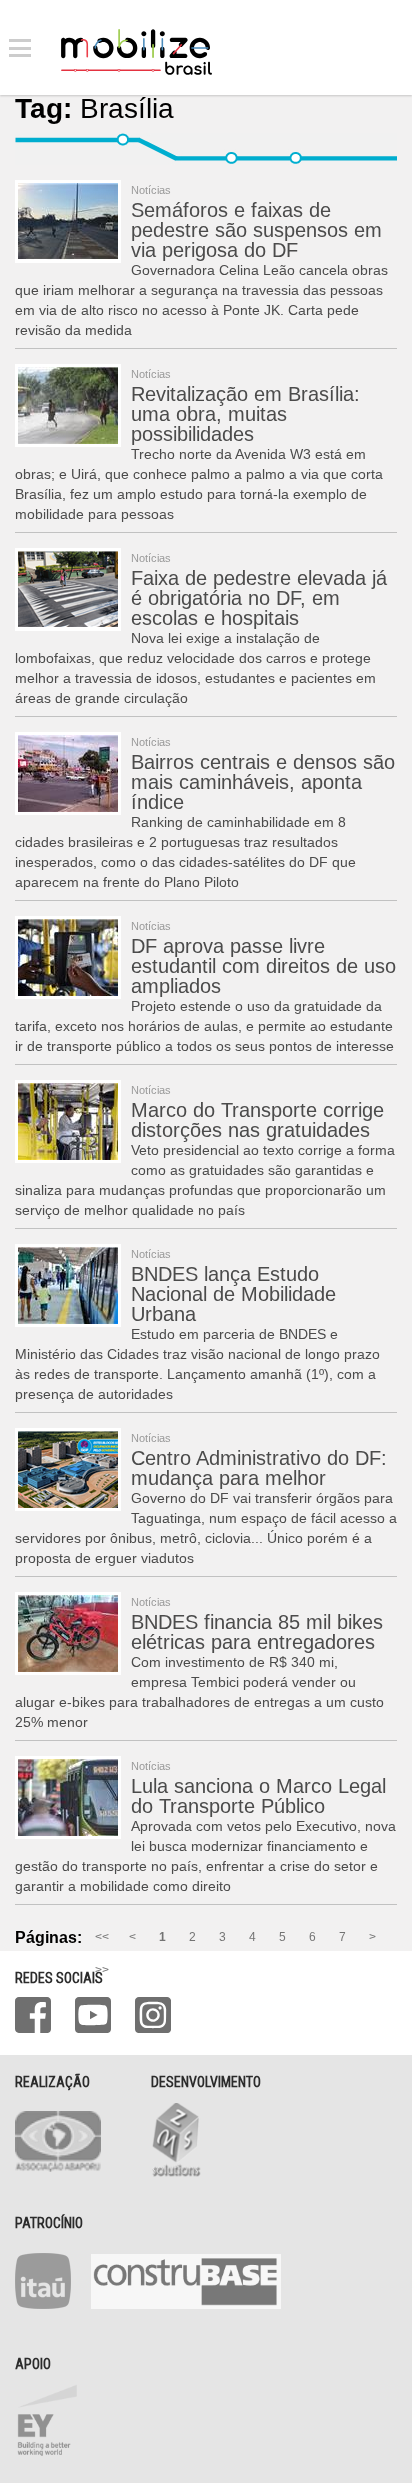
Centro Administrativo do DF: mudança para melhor (259, 1468)
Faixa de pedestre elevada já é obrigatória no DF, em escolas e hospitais (259, 598)
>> (102, 1970)
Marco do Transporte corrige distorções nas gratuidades (257, 1120)
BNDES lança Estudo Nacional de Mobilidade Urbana (233, 1294)
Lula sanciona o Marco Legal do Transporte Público (258, 1796)
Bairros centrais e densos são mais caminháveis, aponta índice (263, 782)
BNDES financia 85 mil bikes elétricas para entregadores (257, 1632)
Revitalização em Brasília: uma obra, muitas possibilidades (245, 414)
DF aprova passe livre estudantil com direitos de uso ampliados (263, 966)
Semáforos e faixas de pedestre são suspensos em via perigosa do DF (256, 230)
